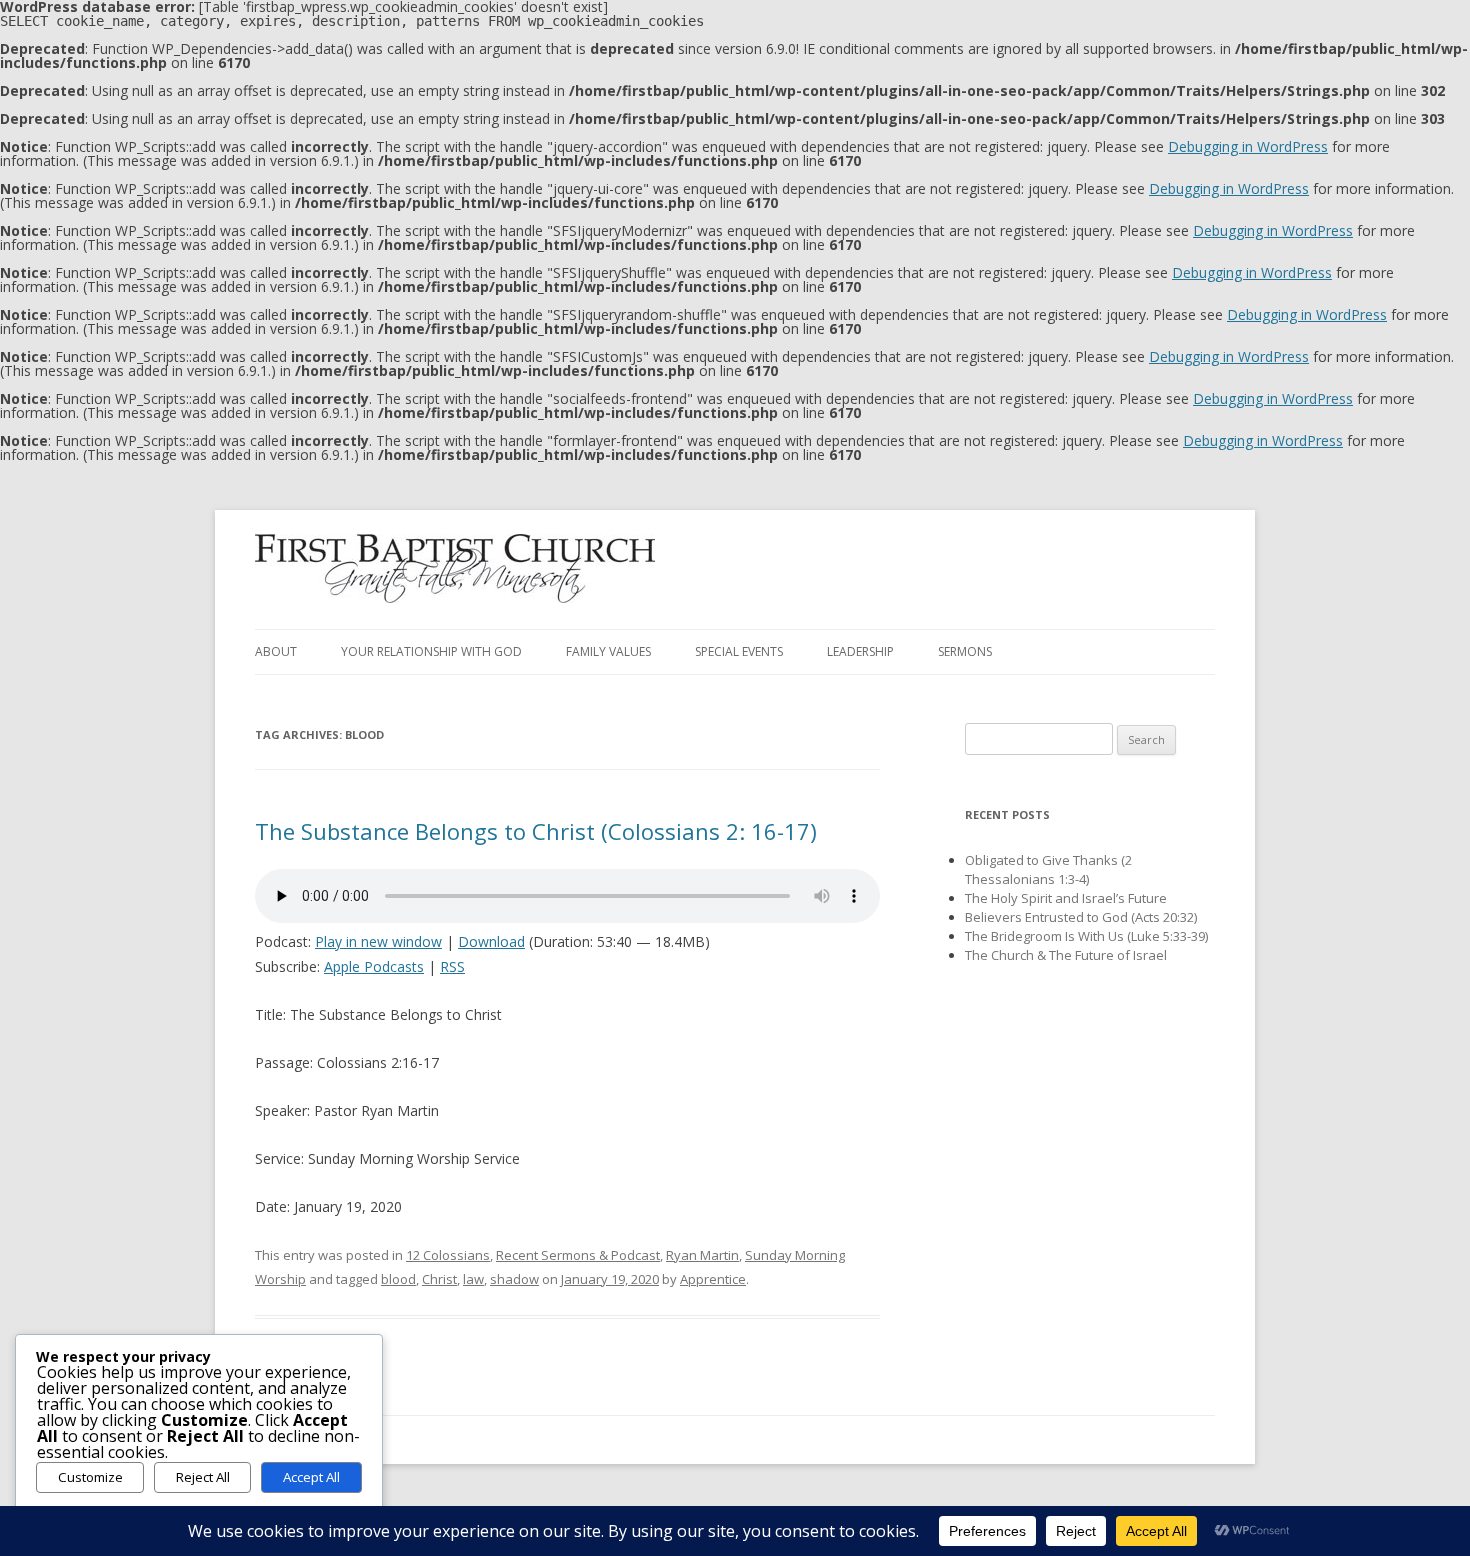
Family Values (608, 651)
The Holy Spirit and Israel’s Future (1066, 898)
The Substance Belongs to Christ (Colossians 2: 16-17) (536, 831)
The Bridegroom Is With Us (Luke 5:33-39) (1086, 936)
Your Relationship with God (431, 651)
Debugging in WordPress (1248, 146)
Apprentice (713, 1279)
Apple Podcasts (374, 966)
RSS (452, 966)
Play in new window (378, 941)
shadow (514, 1279)
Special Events (739, 651)
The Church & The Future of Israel (1066, 955)
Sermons (965, 651)
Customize (90, 1477)
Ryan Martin (702, 1255)
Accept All (311, 1477)
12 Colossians (448, 1255)
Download (491, 941)
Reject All (203, 1477)
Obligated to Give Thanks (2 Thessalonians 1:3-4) (1048, 869)
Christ (439, 1279)
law (473, 1279)
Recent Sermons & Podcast (578, 1255)
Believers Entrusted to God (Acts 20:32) (1081, 917)
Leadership (860, 651)
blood (398, 1279)
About (276, 651)
